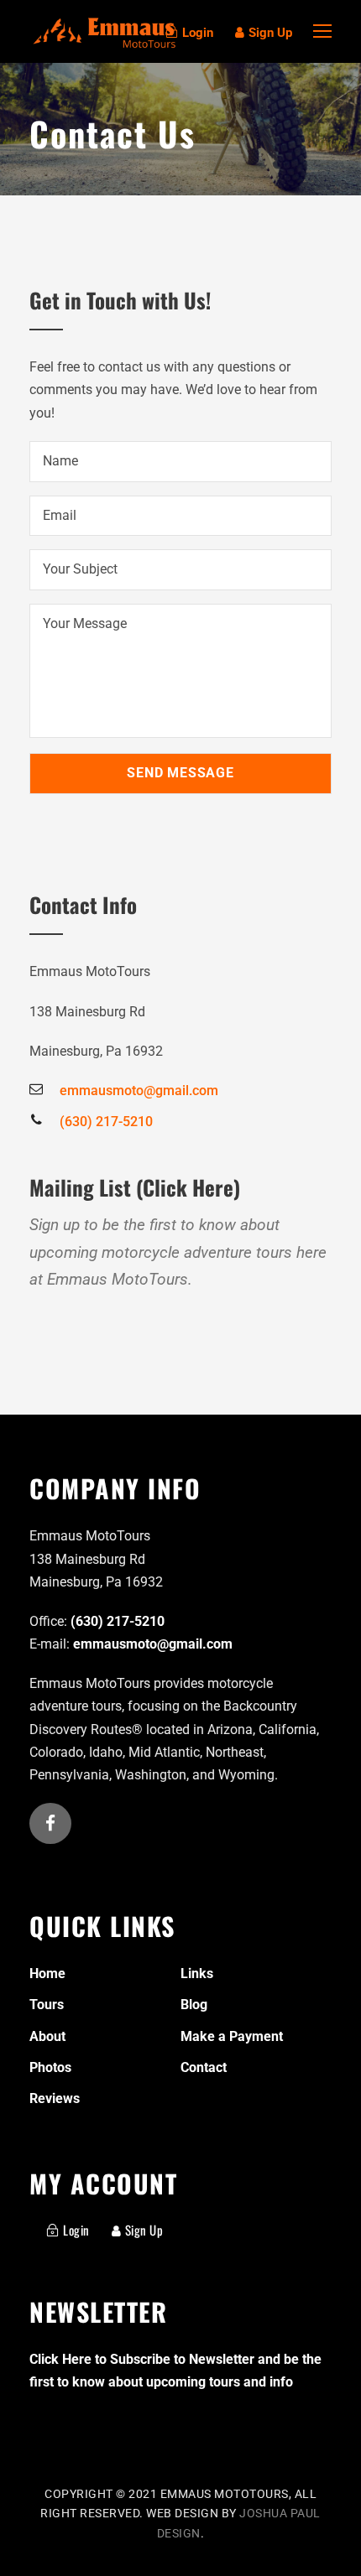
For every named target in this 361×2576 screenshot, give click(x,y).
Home (47, 1974)
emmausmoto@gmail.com (153, 1644)
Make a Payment (232, 2036)
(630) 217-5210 (118, 1621)
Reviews (55, 2098)
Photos (50, 2067)
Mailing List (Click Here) (135, 1187)
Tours (47, 2005)
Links (197, 1974)
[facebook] (50, 1825)
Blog (194, 2005)
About (47, 2036)
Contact (204, 2067)
